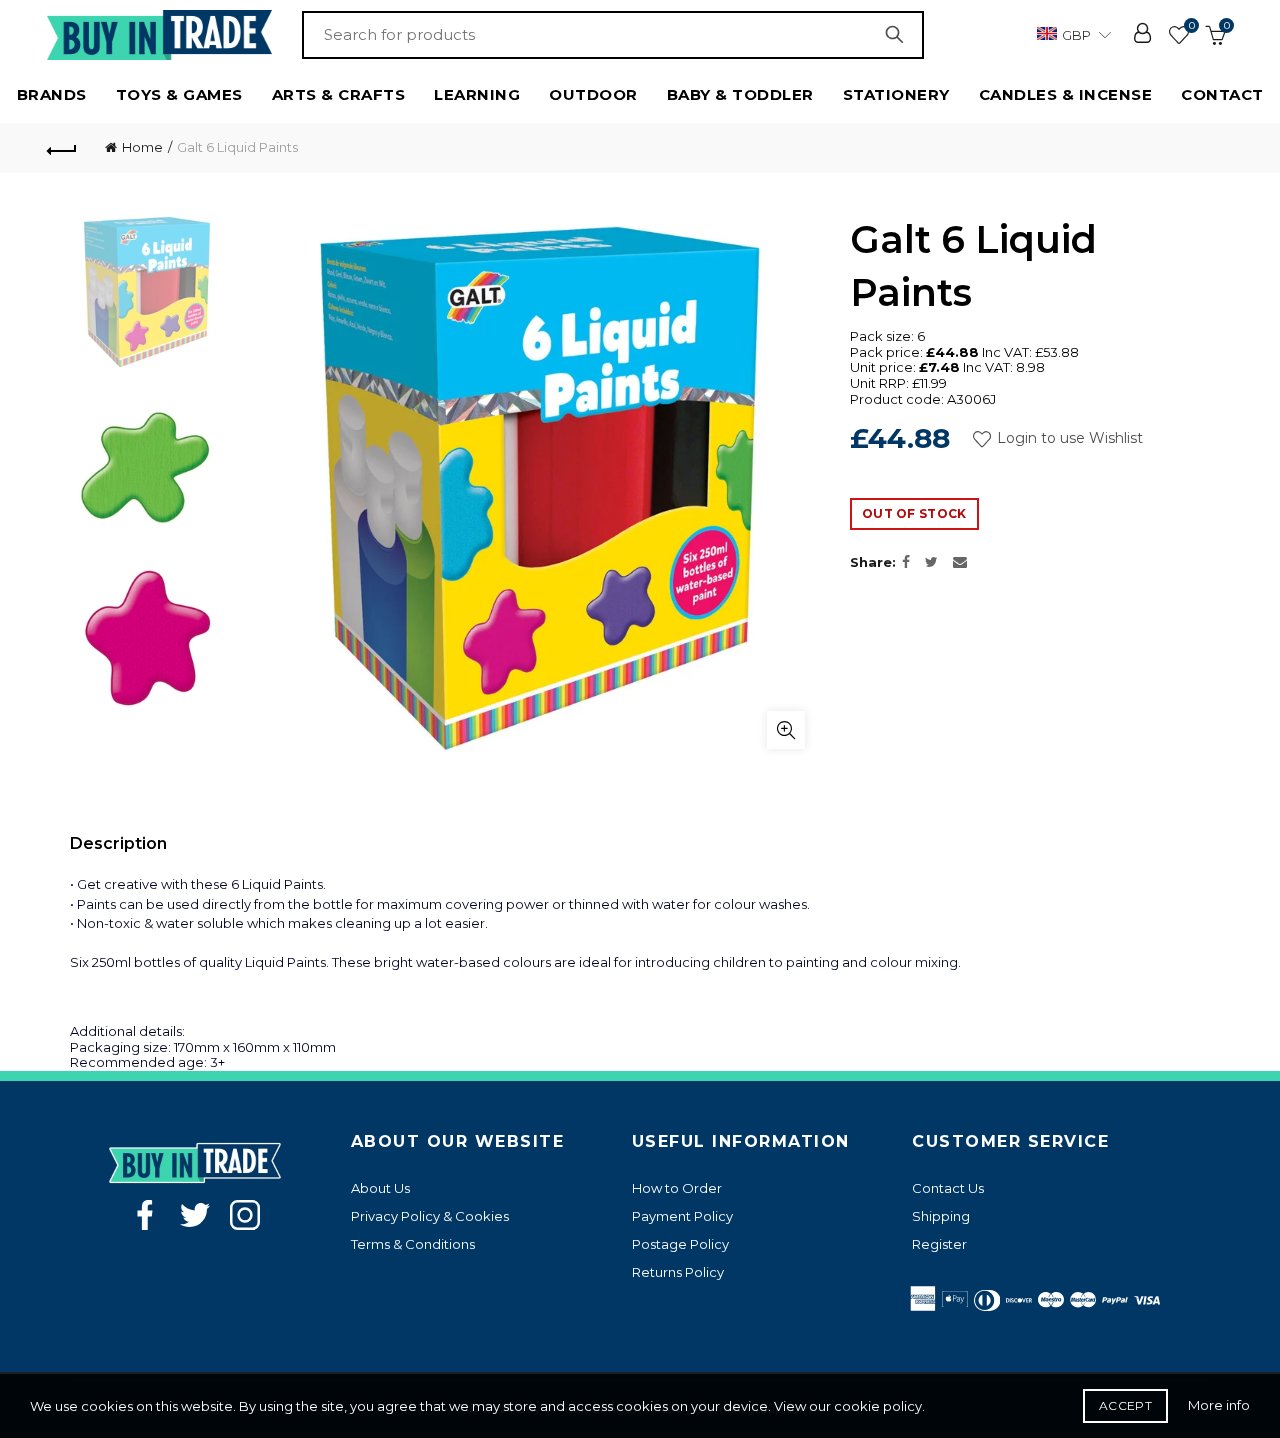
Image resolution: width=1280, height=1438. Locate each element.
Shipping (941, 1216)
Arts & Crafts (339, 94)
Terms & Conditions (413, 1244)
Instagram (245, 1215)
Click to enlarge (786, 730)
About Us (380, 1188)
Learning (477, 94)
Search (899, 35)
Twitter (195, 1215)
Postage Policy (680, 1244)
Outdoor (593, 94)
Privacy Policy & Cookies (430, 1216)
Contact (1222, 94)
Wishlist (1191, 26)
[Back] (62, 148)
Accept (1125, 1405)
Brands (52, 94)
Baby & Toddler (740, 94)
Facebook (145, 1215)
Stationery (896, 94)
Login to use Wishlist (1068, 438)
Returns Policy (678, 1272)
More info (1219, 1405)
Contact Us (948, 1188)
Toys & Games (179, 94)
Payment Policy (682, 1216)
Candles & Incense (1066, 94)
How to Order (677, 1188)
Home (142, 147)
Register (939, 1244)
